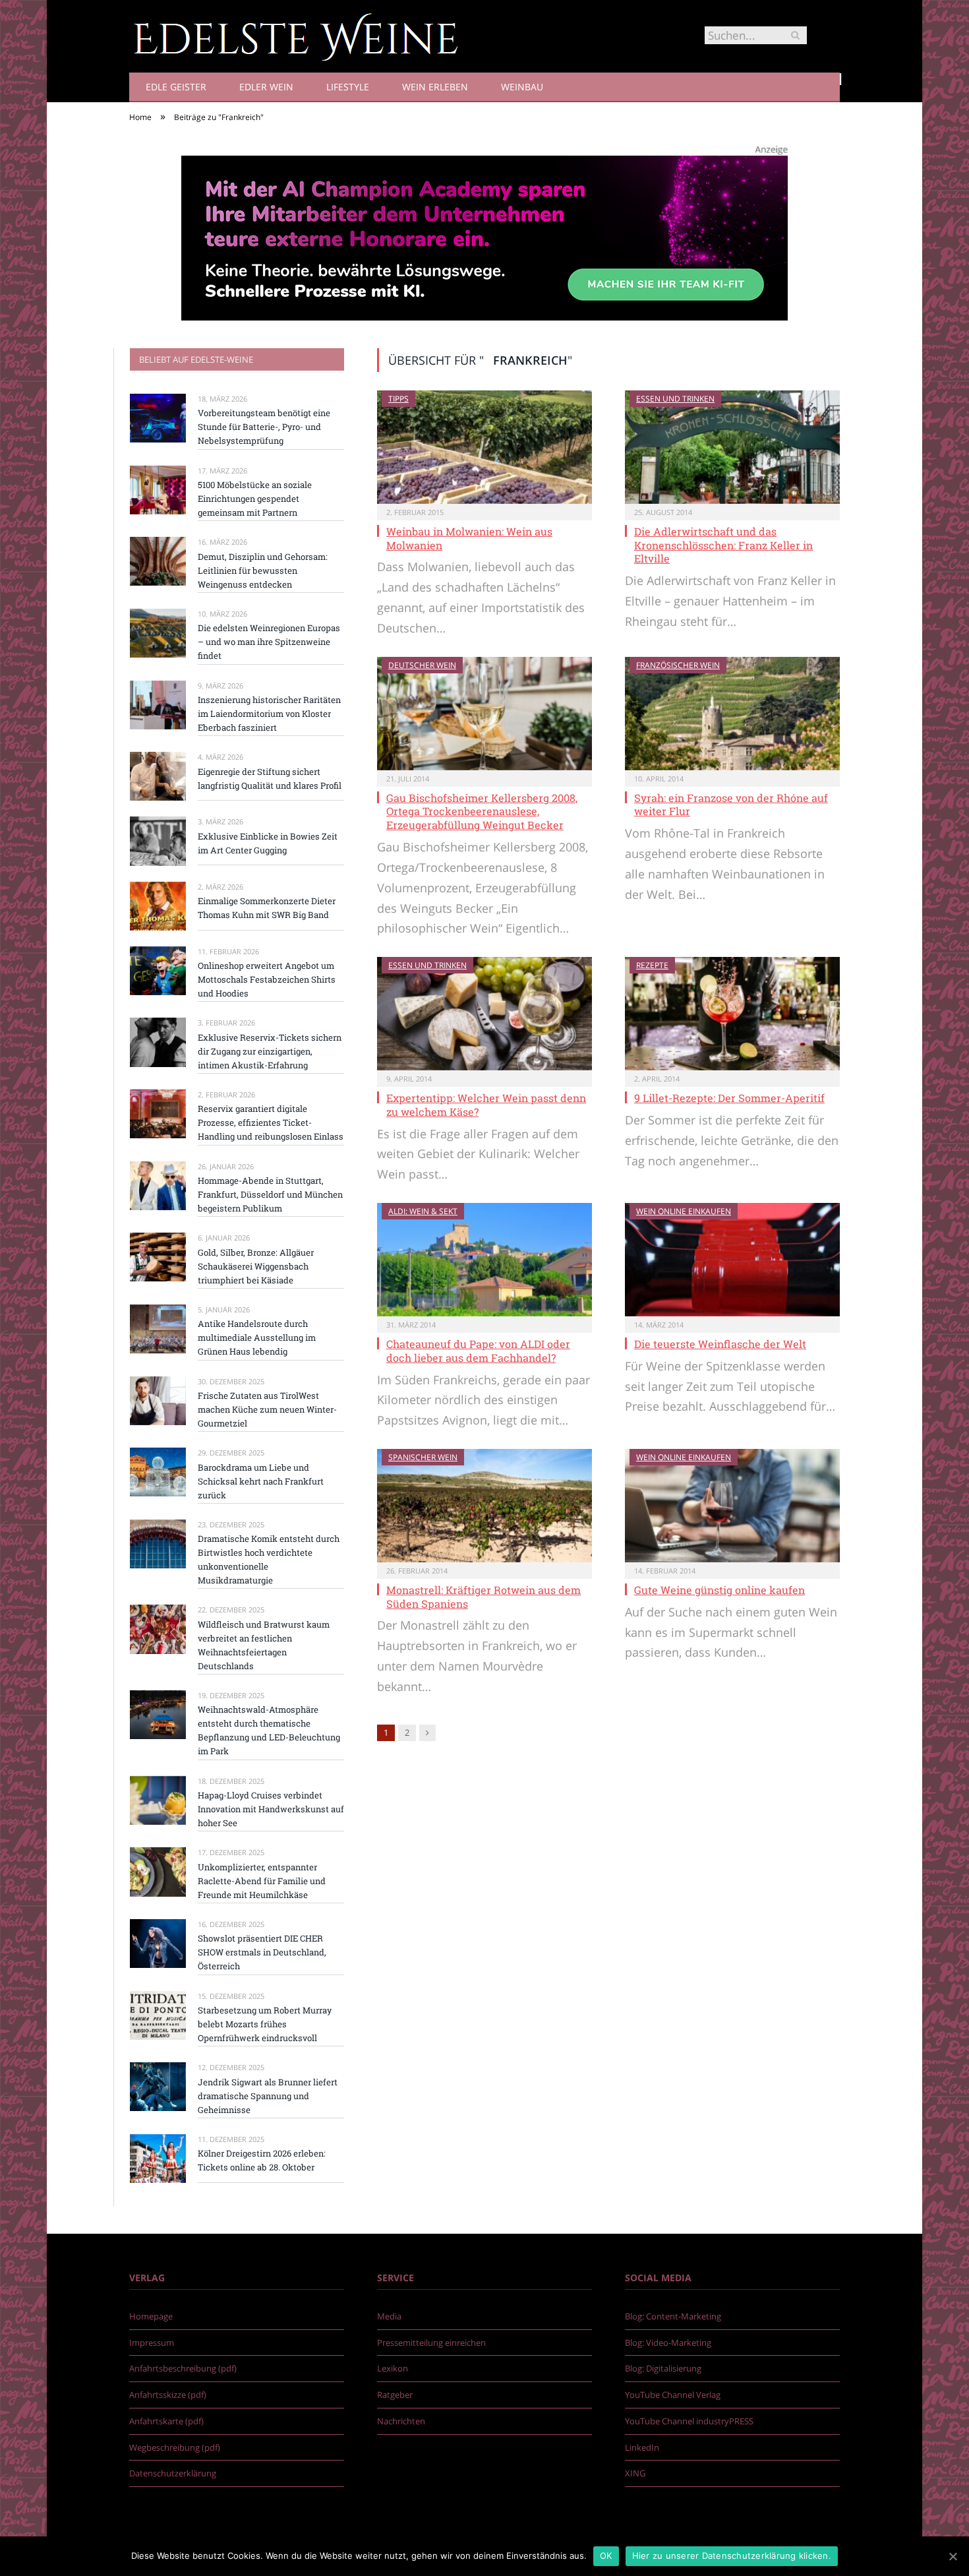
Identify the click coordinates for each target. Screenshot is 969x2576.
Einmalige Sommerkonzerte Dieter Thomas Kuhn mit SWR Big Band (267, 908)
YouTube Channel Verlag (673, 2395)
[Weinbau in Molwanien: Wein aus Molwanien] (484, 447)
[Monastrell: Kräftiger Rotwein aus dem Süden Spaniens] (484, 1506)
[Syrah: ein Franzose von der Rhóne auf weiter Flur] (732, 714)
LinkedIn (642, 2447)
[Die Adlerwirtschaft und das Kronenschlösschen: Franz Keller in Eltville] (732, 447)
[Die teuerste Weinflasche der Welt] (732, 1260)
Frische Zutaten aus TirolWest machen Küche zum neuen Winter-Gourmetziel (267, 1409)
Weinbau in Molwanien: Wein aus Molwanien (469, 538)
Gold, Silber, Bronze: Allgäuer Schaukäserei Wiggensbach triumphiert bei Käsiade (256, 1266)
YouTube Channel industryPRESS (689, 2421)
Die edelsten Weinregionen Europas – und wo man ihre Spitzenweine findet (269, 642)
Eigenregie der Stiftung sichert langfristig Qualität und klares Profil (270, 779)
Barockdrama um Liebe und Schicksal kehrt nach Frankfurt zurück (261, 1481)
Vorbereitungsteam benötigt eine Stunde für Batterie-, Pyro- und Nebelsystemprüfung (264, 427)
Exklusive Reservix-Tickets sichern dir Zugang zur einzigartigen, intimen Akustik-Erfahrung (270, 1051)
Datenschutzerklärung (173, 2473)
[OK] (953, 2556)
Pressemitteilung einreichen (431, 2343)
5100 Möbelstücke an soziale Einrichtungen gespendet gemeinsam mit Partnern (255, 499)
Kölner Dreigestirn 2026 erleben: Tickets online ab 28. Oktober (262, 2160)
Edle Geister (176, 87)
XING (635, 2473)
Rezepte (652, 965)
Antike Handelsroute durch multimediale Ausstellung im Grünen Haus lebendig (257, 1337)
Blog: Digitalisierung (663, 2368)
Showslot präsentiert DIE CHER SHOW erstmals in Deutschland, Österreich (262, 1952)
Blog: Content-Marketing (673, 2316)
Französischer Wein (678, 665)
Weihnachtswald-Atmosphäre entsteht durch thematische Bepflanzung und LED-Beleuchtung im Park (269, 1730)
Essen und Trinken (675, 399)
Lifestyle (348, 87)
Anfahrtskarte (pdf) (166, 2421)
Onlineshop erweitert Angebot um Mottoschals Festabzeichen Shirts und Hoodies (267, 979)
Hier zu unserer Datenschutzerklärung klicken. (732, 2556)
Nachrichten (401, 2421)
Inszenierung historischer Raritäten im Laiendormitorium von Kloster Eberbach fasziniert (269, 714)
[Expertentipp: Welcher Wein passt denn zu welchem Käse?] (484, 1014)
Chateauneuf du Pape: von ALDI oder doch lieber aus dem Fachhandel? (478, 1351)
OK (606, 2556)
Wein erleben (435, 87)
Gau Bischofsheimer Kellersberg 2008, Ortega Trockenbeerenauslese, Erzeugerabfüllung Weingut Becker (482, 812)
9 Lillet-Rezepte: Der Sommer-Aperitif (729, 1098)
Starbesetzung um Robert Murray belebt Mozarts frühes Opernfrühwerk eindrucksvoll (265, 2024)
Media (389, 2316)
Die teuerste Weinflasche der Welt (720, 1344)
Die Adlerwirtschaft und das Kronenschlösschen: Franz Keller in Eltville (723, 545)
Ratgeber (395, 2395)
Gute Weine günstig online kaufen (719, 1590)
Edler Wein (266, 87)
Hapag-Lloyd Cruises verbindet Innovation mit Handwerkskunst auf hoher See (271, 1809)
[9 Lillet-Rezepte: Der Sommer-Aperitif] (732, 1014)
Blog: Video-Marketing (668, 2343)
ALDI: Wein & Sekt (423, 1211)
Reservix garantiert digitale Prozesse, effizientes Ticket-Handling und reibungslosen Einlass (271, 1122)
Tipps (398, 399)
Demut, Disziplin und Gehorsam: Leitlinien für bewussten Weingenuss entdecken (263, 570)
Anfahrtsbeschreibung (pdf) (183, 2368)
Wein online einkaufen (684, 1211)
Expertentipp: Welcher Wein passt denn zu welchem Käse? (486, 1105)
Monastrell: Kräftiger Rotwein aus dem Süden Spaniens (484, 1597)
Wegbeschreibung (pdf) (175, 2447)
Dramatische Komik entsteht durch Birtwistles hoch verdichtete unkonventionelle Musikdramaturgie (269, 1559)
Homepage (151, 2316)
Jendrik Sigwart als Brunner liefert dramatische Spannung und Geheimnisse (268, 2096)
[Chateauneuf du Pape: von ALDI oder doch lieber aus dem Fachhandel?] (484, 1260)
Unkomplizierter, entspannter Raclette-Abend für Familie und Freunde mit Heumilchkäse (262, 1881)
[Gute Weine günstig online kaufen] (732, 1506)
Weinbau (522, 87)
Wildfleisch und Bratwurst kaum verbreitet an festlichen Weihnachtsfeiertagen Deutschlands (264, 1645)
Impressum (152, 2343)
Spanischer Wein (423, 1457)
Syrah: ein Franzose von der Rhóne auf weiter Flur (731, 805)
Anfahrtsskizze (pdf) (168, 2395)
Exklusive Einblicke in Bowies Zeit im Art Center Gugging (268, 843)
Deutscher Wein (422, 665)
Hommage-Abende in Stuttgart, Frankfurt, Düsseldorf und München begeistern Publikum (270, 1194)
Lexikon (393, 2368)
